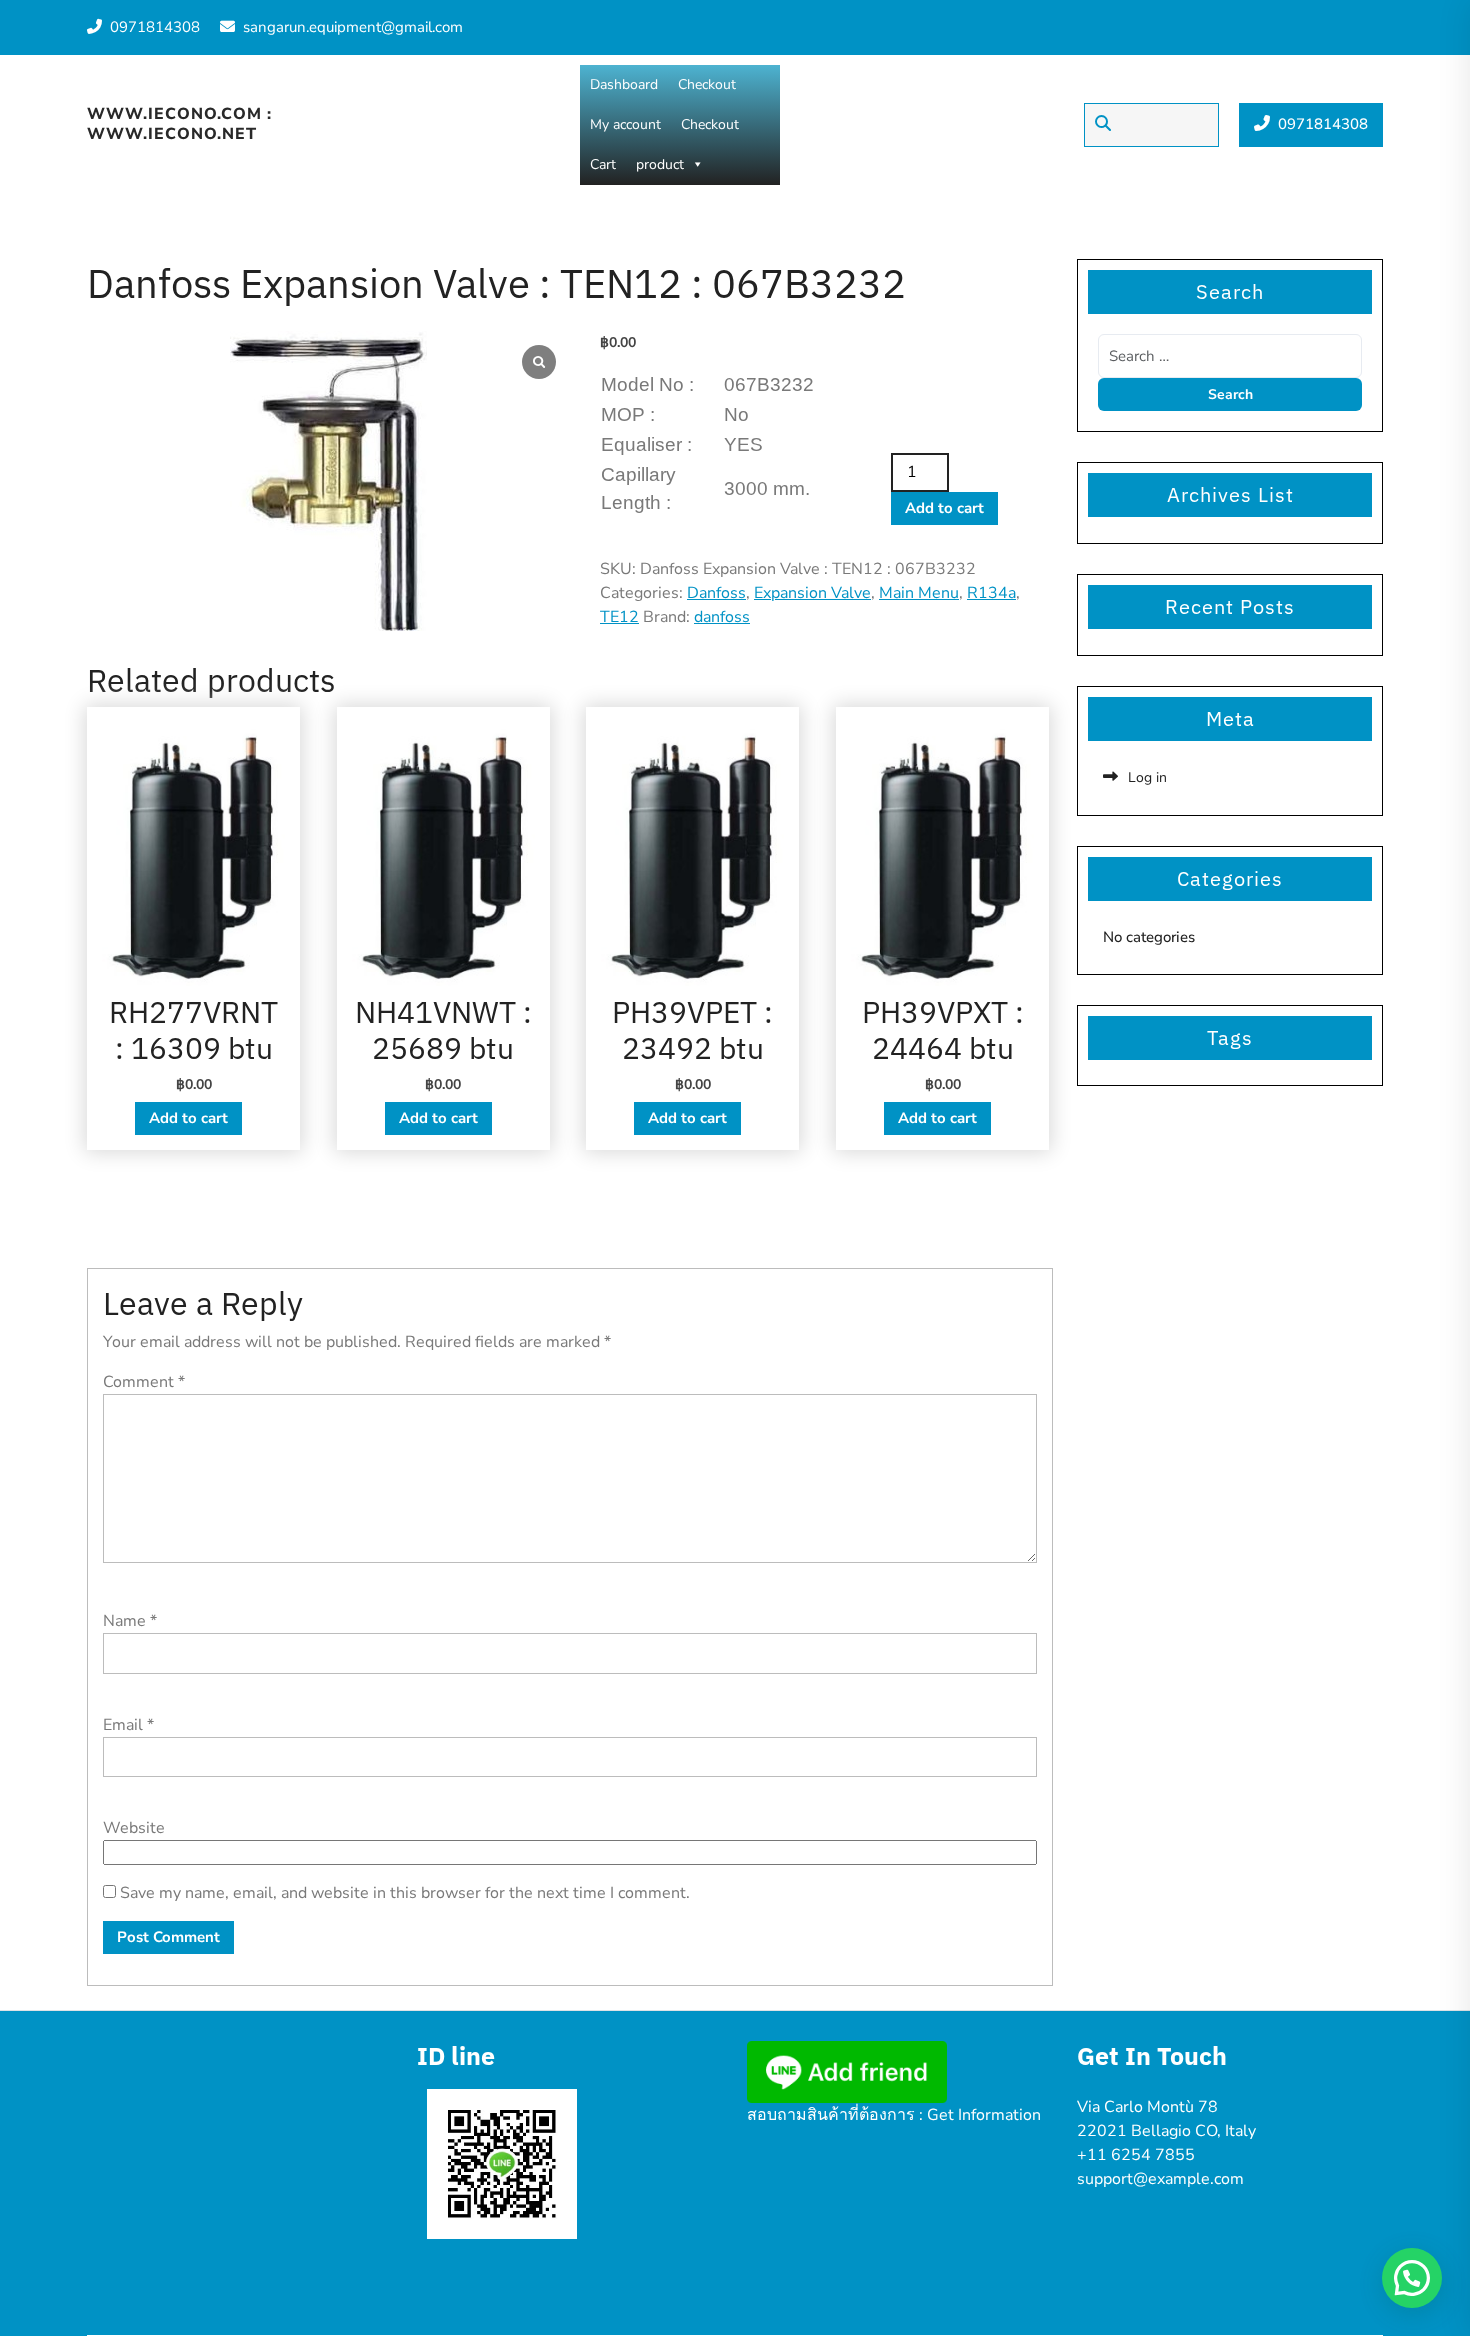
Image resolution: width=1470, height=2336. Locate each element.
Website (134, 1828)
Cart (603, 164)
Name (130, 1621)
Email (128, 1725)
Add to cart (944, 508)
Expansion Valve (812, 593)
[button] (1412, 2278)
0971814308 (155, 27)
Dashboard (624, 84)
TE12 (619, 617)
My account (625, 124)
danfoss (722, 617)
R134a (991, 593)
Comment (144, 1382)
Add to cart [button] (188, 1118)
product (660, 164)
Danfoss (716, 593)
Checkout (707, 84)
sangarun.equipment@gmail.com (353, 27)
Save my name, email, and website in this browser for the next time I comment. (405, 1893)
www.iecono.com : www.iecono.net (179, 123)
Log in (1147, 777)
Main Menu (919, 593)
